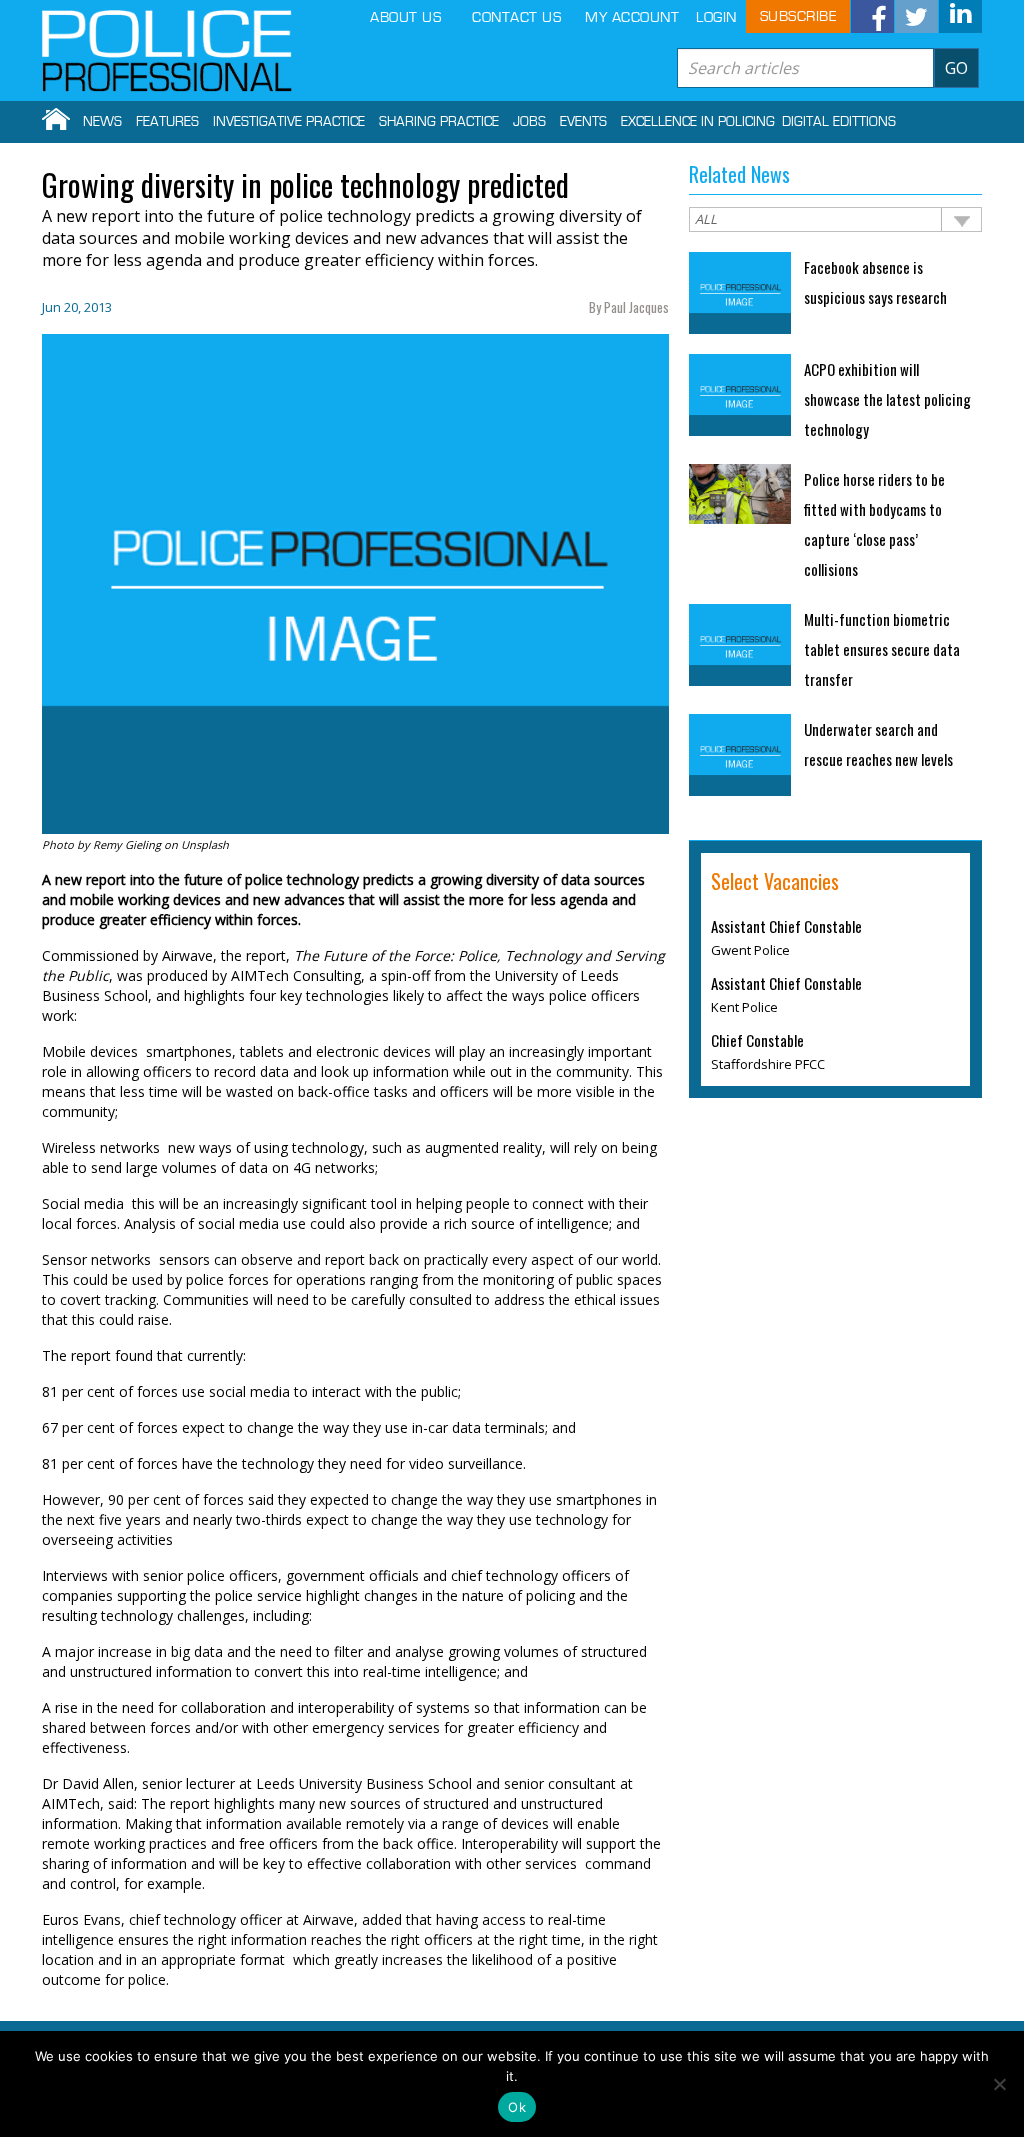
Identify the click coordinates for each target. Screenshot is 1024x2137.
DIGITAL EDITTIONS (839, 122)
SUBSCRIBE (798, 16)
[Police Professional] (167, 51)
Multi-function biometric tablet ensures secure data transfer (882, 649)
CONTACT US (516, 17)
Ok (517, 2107)
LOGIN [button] (716, 17)
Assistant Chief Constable (786, 926)
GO (956, 68)
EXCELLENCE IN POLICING (698, 122)
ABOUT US (405, 17)
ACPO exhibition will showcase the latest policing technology (887, 399)
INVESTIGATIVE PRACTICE (289, 122)
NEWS (102, 122)
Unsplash (205, 844)
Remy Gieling (127, 844)
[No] (999, 2084)
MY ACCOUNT (632, 17)
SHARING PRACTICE (439, 122)
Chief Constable (757, 1040)
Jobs (529, 122)
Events (583, 122)
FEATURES (167, 122)
